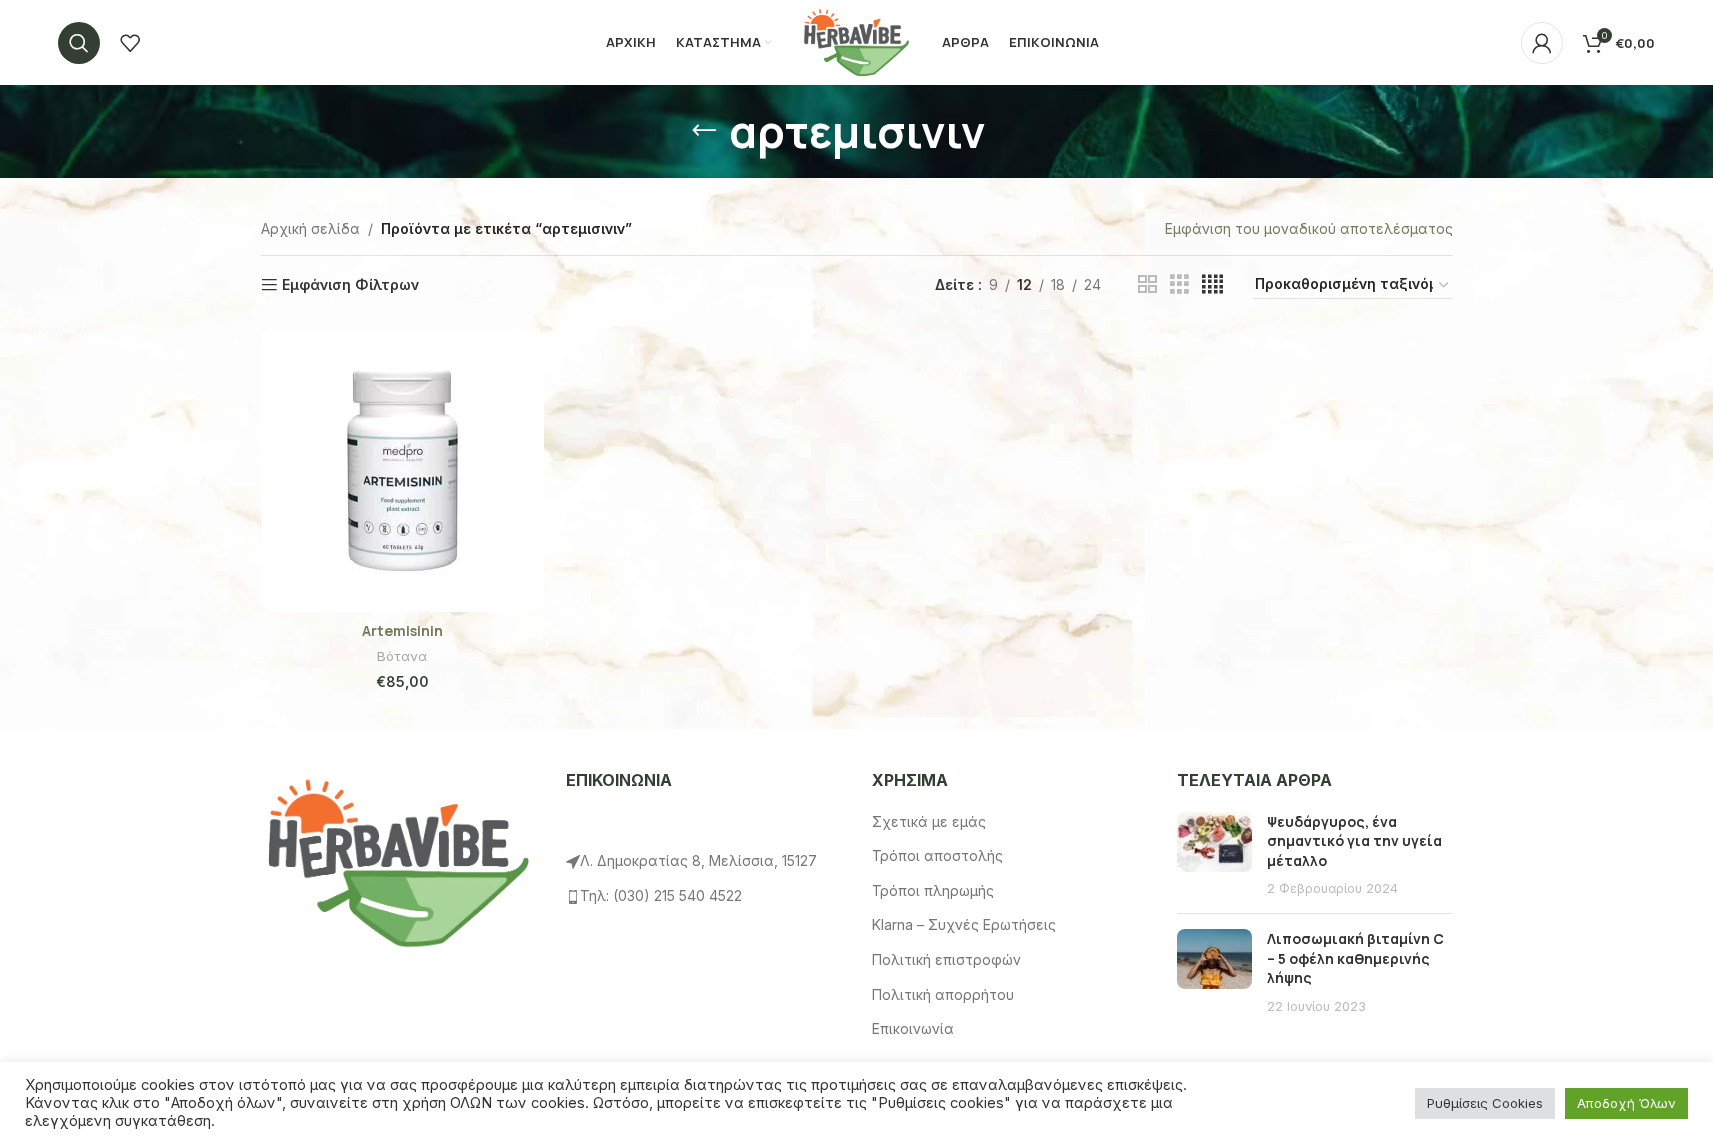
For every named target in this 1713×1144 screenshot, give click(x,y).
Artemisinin (402, 630)
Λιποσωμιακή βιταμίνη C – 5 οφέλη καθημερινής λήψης (1355, 958)
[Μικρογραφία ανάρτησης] (1214, 855)
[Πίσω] (704, 131)
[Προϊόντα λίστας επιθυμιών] (130, 43)
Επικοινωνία (913, 1028)
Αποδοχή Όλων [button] (1626, 1103)
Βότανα (402, 656)
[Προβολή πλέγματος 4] (1212, 284)
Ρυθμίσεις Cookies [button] (1485, 1103)
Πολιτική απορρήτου (943, 994)
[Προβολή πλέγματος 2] (1147, 284)
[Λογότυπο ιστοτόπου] (856, 40)
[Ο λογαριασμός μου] (1542, 43)
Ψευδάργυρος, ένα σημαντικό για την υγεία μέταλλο (1354, 841)
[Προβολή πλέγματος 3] (1179, 284)
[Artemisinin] (402, 470)
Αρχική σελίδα (310, 228)
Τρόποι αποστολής (937, 855)
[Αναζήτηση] (79, 43)
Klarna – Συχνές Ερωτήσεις (964, 924)
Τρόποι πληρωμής (933, 890)
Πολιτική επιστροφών (946, 959)
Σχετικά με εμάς (929, 821)
